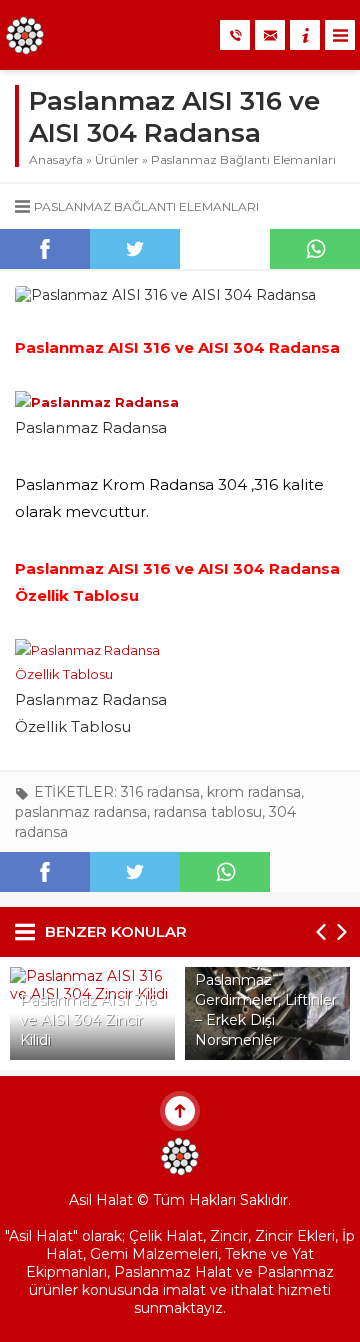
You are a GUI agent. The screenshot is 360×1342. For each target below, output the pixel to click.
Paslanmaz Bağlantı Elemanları (243, 159)
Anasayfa (56, 159)
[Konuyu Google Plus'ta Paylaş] (225, 249)
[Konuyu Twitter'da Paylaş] (135, 249)
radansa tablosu (208, 812)
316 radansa (160, 792)
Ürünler (117, 159)
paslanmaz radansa (81, 812)
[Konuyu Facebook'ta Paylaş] (45, 249)
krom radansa (254, 792)
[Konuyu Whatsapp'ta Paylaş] (315, 249)
